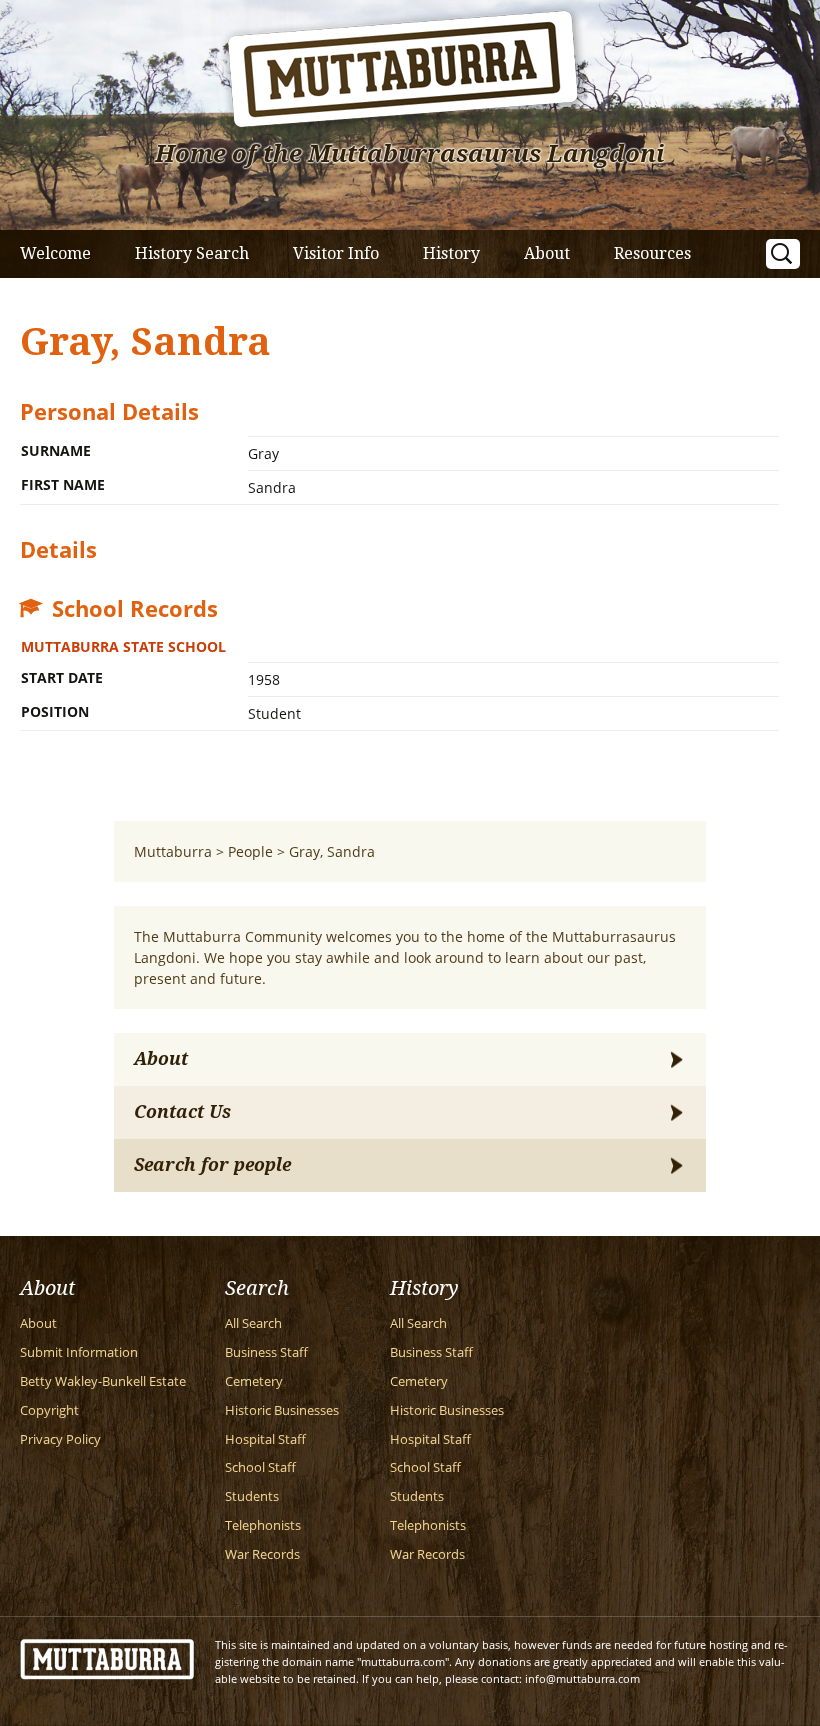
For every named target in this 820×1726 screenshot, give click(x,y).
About (547, 253)
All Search (253, 1323)
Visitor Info (336, 253)
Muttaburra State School (123, 646)
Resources (652, 253)
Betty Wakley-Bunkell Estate (103, 1381)
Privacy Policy (60, 1439)
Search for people (212, 1165)
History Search (192, 253)
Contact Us (182, 1112)
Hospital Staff (265, 1439)
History (451, 253)
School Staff (260, 1467)
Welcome (55, 253)
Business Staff (266, 1352)
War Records (262, 1554)
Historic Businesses (282, 1410)
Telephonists (263, 1525)
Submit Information (79, 1352)
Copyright (49, 1410)
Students (252, 1496)
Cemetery (254, 1381)
